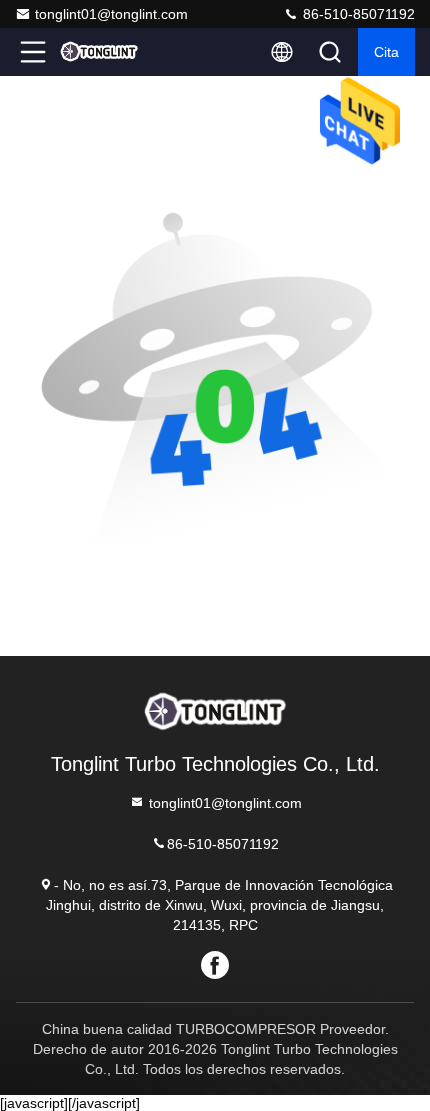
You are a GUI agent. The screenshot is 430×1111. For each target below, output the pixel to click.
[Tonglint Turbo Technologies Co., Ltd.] (99, 52)
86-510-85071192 (357, 14)
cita (386, 52)
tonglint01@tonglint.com (111, 14)
